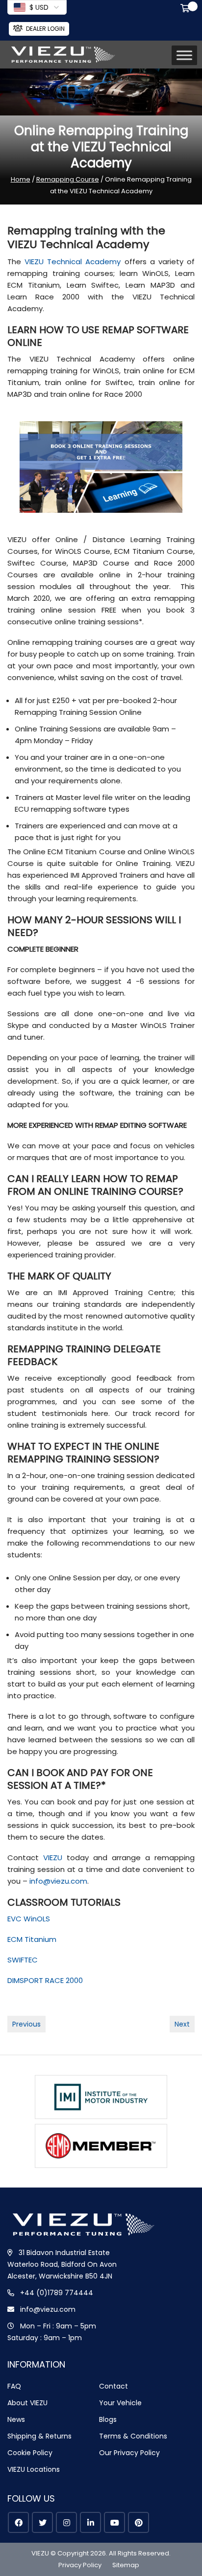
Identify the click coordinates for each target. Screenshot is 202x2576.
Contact (114, 2386)
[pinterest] (139, 2522)
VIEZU (53, 1858)
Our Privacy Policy (129, 2453)
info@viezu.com (58, 1881)
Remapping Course (68, 179)
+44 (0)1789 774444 (57, 2293)
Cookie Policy (30, 2453)
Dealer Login (45, 29)
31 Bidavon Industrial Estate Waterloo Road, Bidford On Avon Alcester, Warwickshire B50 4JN (62, 2264)
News (16, 2419)
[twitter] (42, 2522)
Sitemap (126, 2565)
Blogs (108, 2419)
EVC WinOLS (29, 1919)
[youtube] (114, 2522)
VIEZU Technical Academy (73, 262)
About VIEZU (27, 2403)
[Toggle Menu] (184, 56)
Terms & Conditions (133, 2436)
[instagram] (66, 2522)
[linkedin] (90, 2522)
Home (21, 179)
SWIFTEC (23, 1960)
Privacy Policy (80, 2565)
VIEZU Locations (34, 2469)
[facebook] (18, 2522)
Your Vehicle (120, 2403)
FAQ (14, 2386)
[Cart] (187, 9)
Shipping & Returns (39, 2436)
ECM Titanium (32, 1939)
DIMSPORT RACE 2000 (45, 1980)
